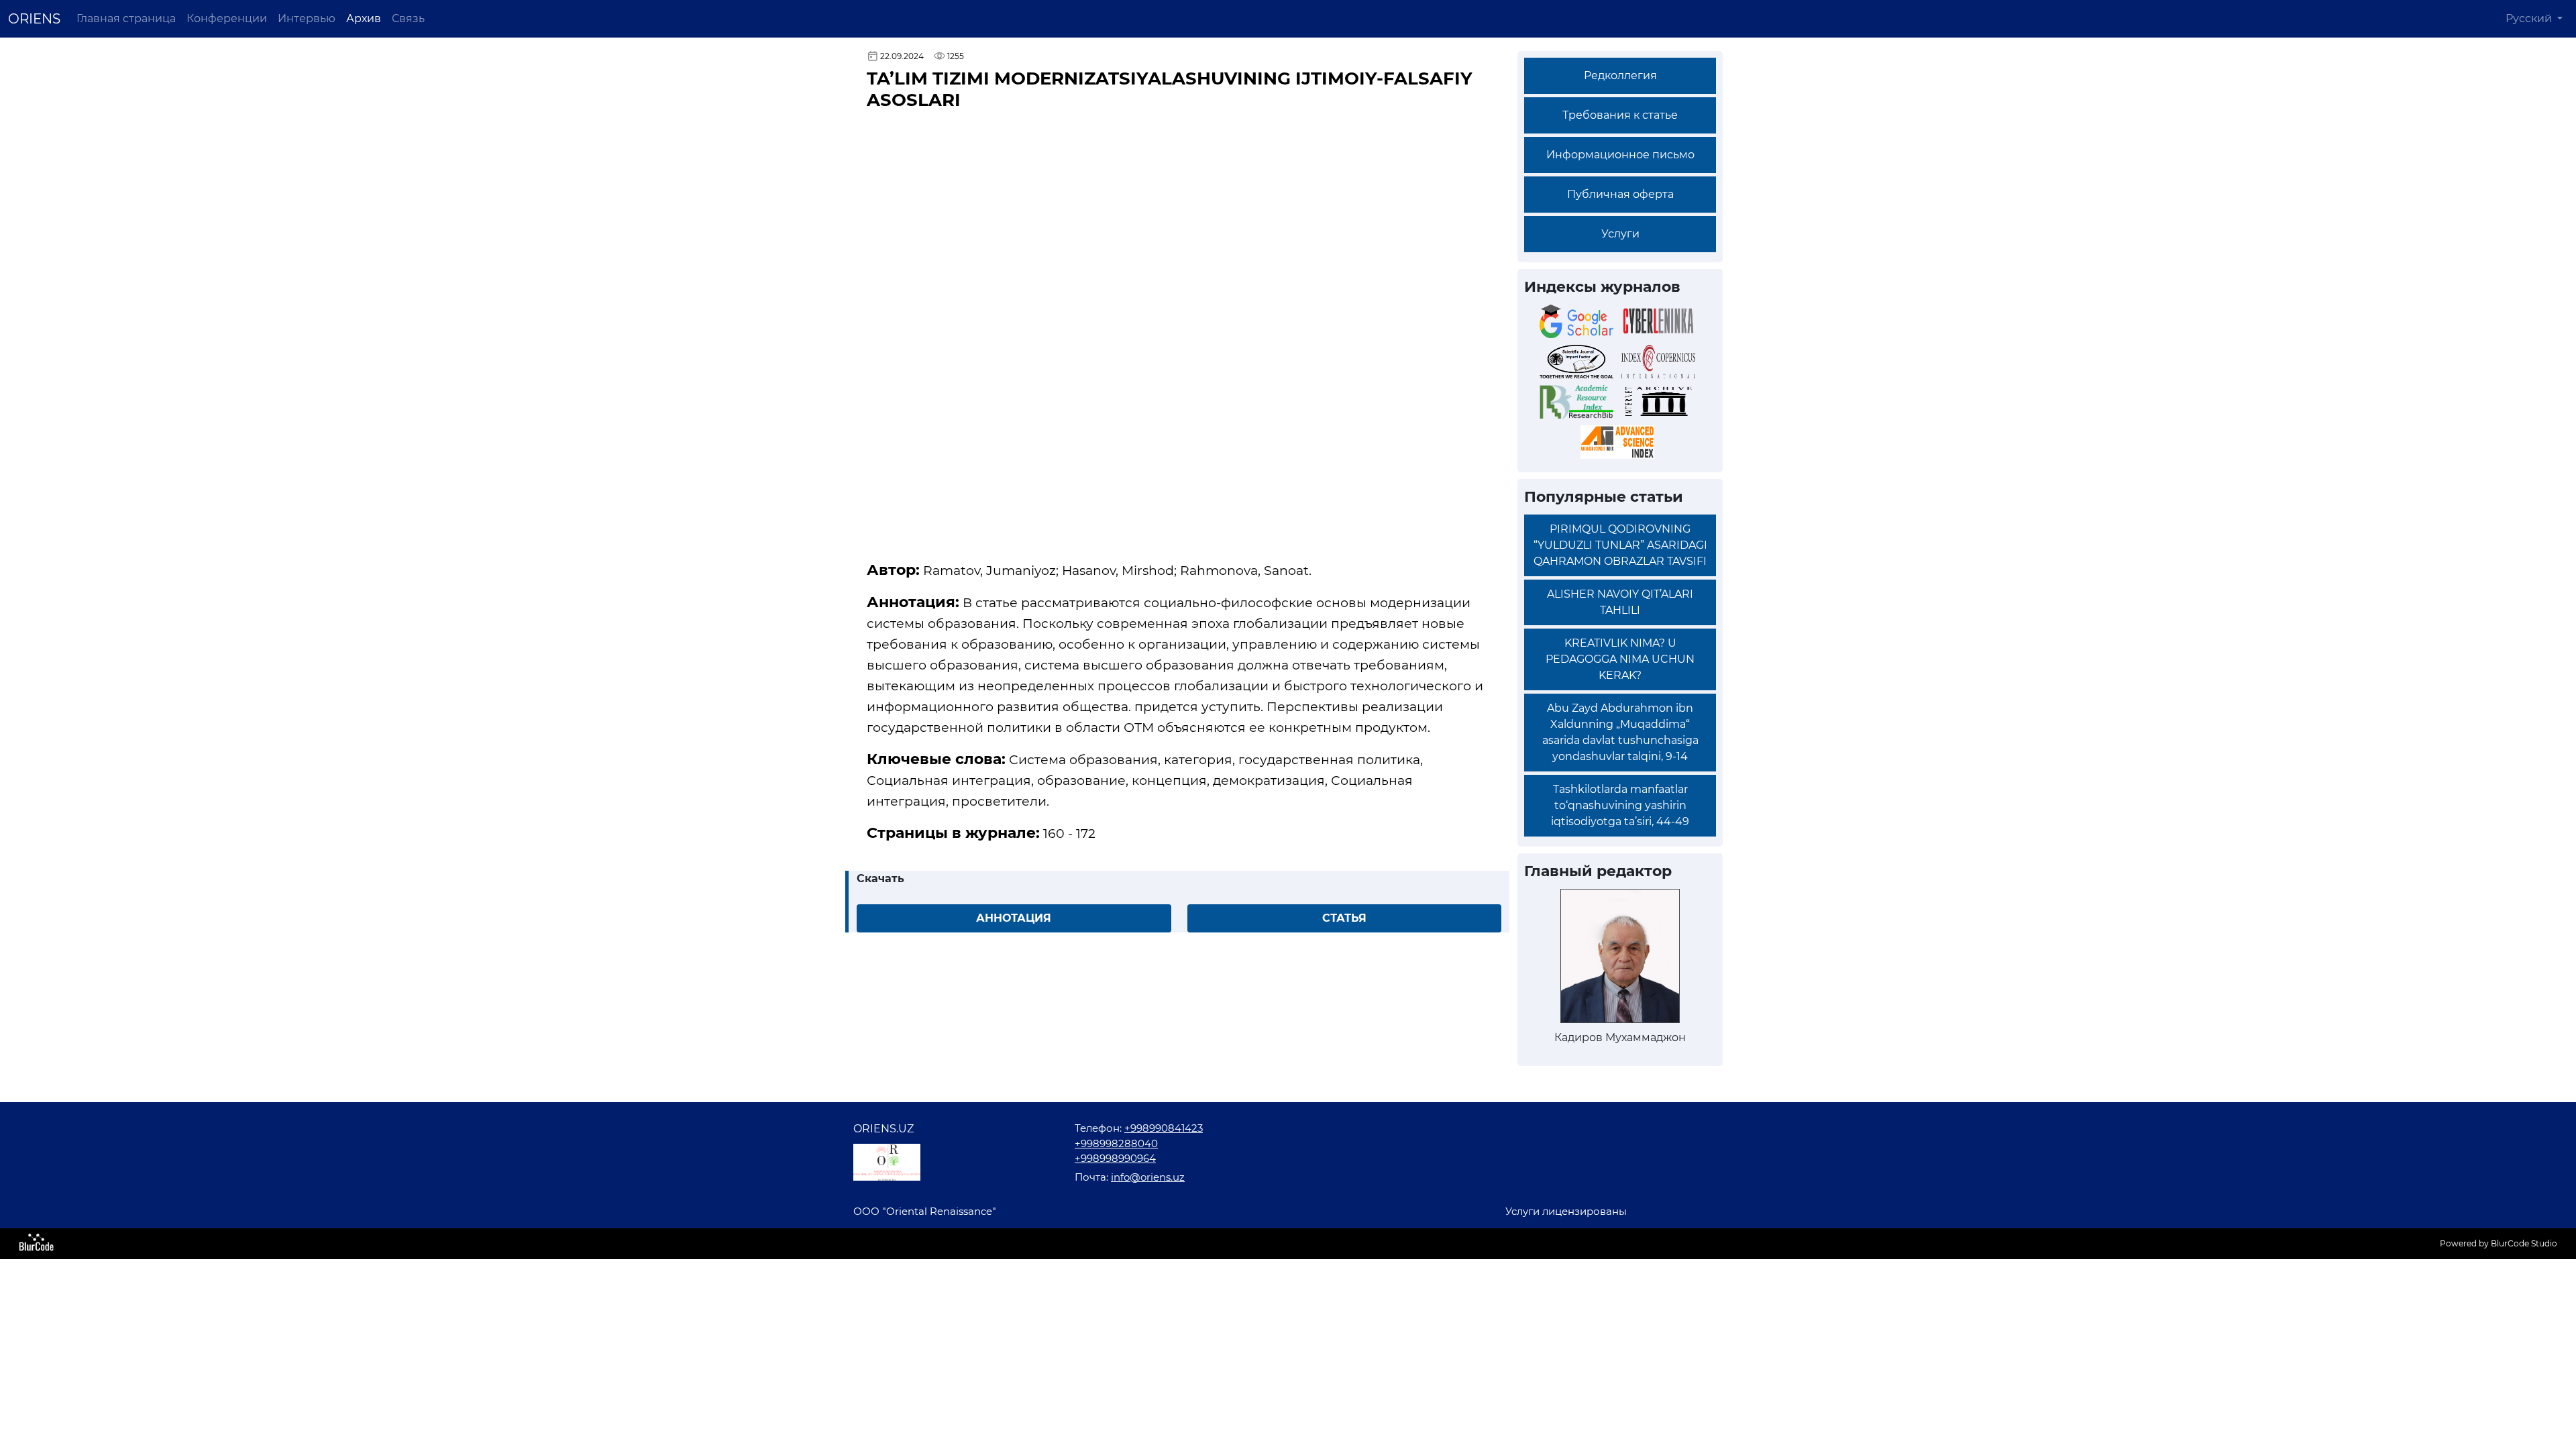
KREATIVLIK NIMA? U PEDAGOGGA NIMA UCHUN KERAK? (1620, 659)
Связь (408, 18)
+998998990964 (1115, 1158)
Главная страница (126, 18)
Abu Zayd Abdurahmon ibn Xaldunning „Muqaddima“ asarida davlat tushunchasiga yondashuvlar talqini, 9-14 (1620, 732)
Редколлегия (1620, 75)
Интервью (307, 18)
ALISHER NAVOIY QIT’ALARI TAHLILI (1620, 602)
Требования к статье (1620, 115)
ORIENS (34, 19)
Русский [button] (2530, 18)
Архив (364, 18)
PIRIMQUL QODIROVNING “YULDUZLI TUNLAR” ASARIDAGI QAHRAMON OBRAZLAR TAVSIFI (1620, 545)
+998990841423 (1164, 1128)
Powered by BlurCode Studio (2499, 1243)
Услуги (1620, 234)
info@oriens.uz (1148, 1177)
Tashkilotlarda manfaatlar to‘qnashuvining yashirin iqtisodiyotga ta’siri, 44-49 (1620, 805)
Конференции (227, 18)
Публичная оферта (1620, 194)
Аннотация (1014, 918)
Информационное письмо (1620, 155)
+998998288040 (1116, 1143)
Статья (1344, 918)
